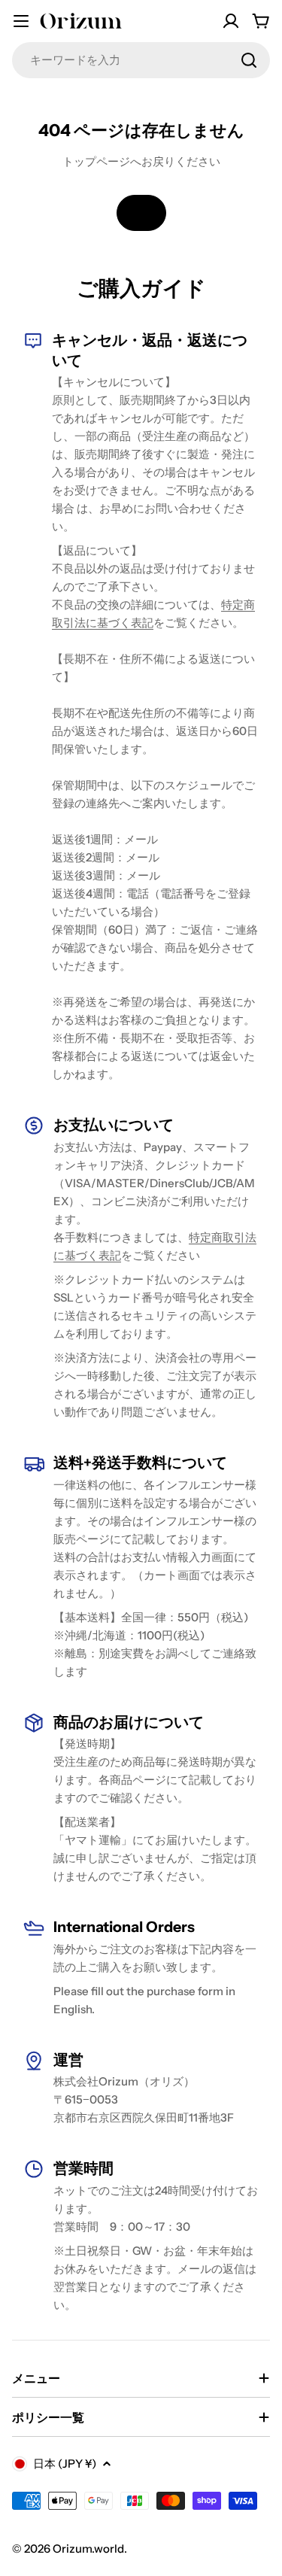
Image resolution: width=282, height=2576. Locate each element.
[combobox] (141, 60)
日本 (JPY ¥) (65, 2464)
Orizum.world (88, 2549)
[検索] (249, 60)
